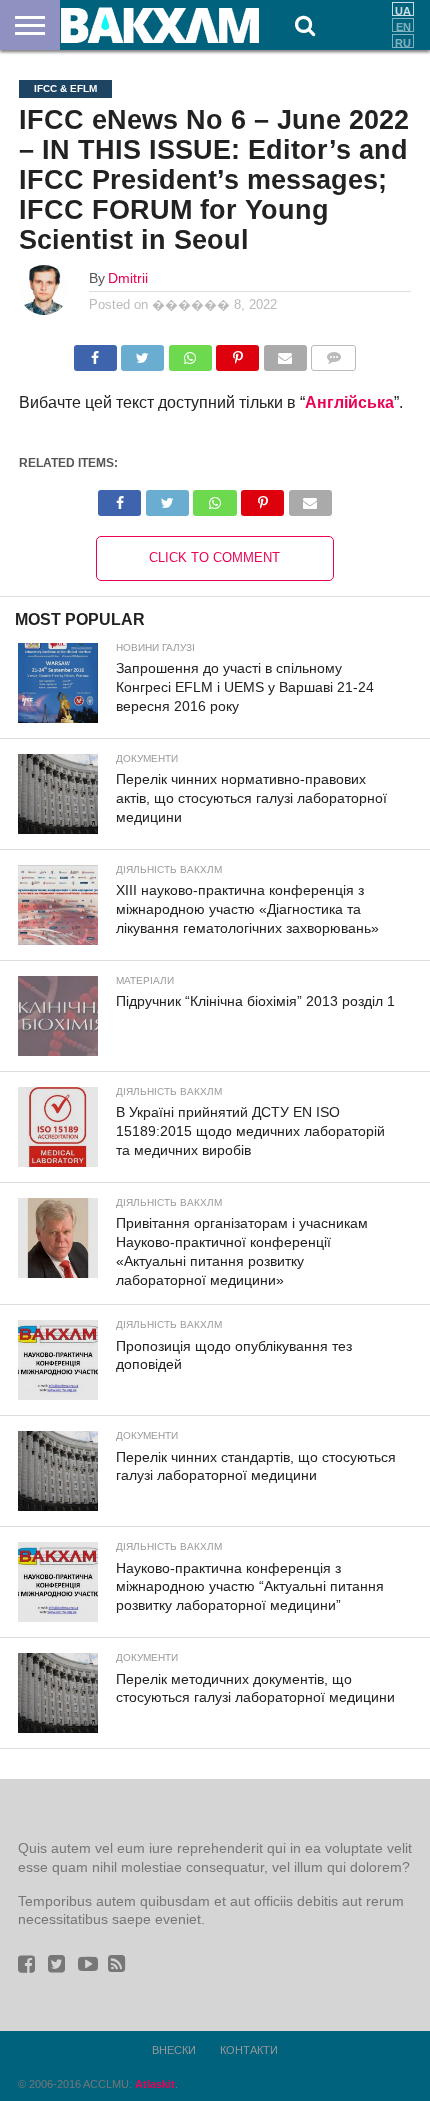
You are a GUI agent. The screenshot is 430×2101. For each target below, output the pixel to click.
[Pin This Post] (238, 352)
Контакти (249, 2050)
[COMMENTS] (334, 352)
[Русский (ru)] (403, 41)
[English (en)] (403, 25)
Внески (174, 2050)
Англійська (349, 402)
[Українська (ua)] (403, 9)
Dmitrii (128, 278)
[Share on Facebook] (95, 352)
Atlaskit (155, 2084)
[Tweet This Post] (143, 352)
